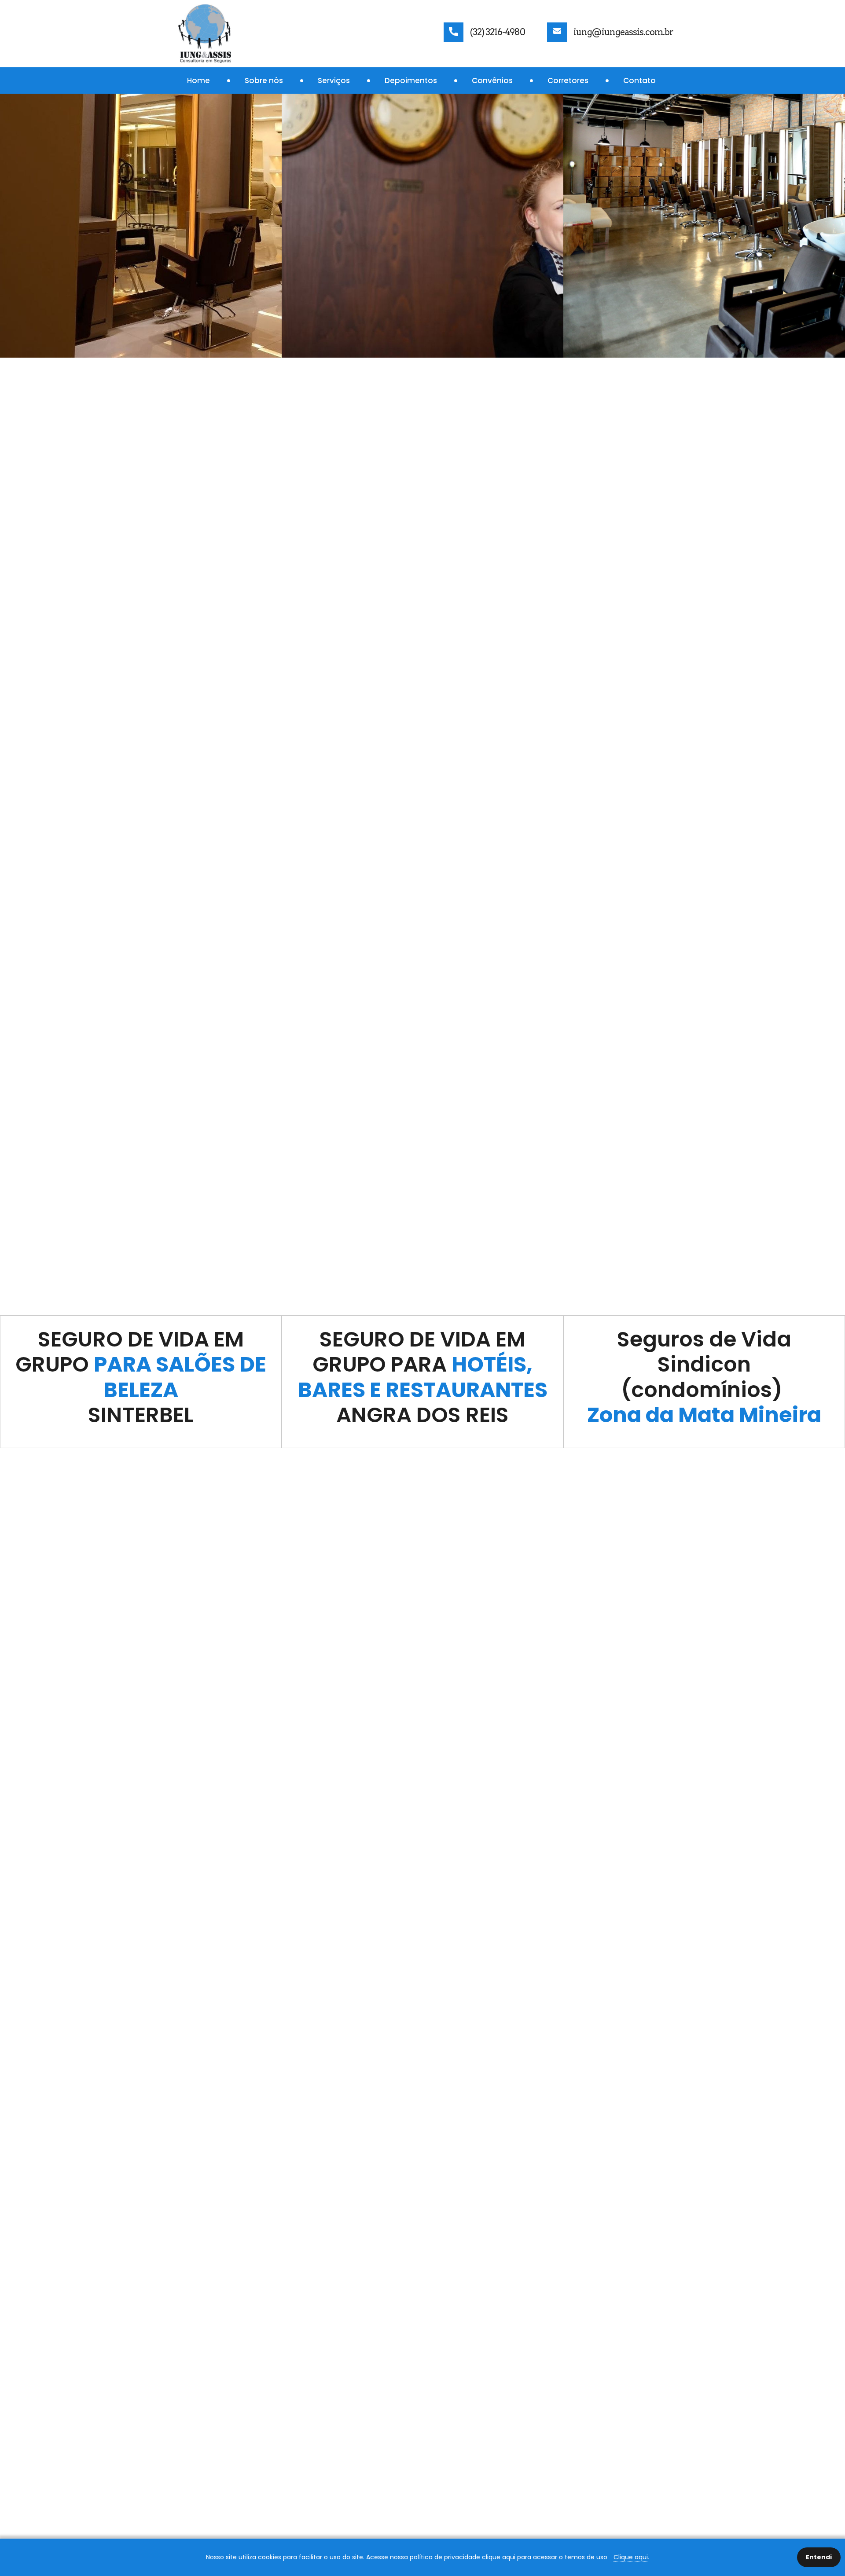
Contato (639, 80)
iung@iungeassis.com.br (623, 32)
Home (198, 80)
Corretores (568, 80)
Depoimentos (411, 80)
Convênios (492, 80)
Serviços (334, 80)
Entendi (819, 2557)
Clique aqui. (631, 2557)
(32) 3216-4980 (498, 32)
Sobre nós (264, 80)
